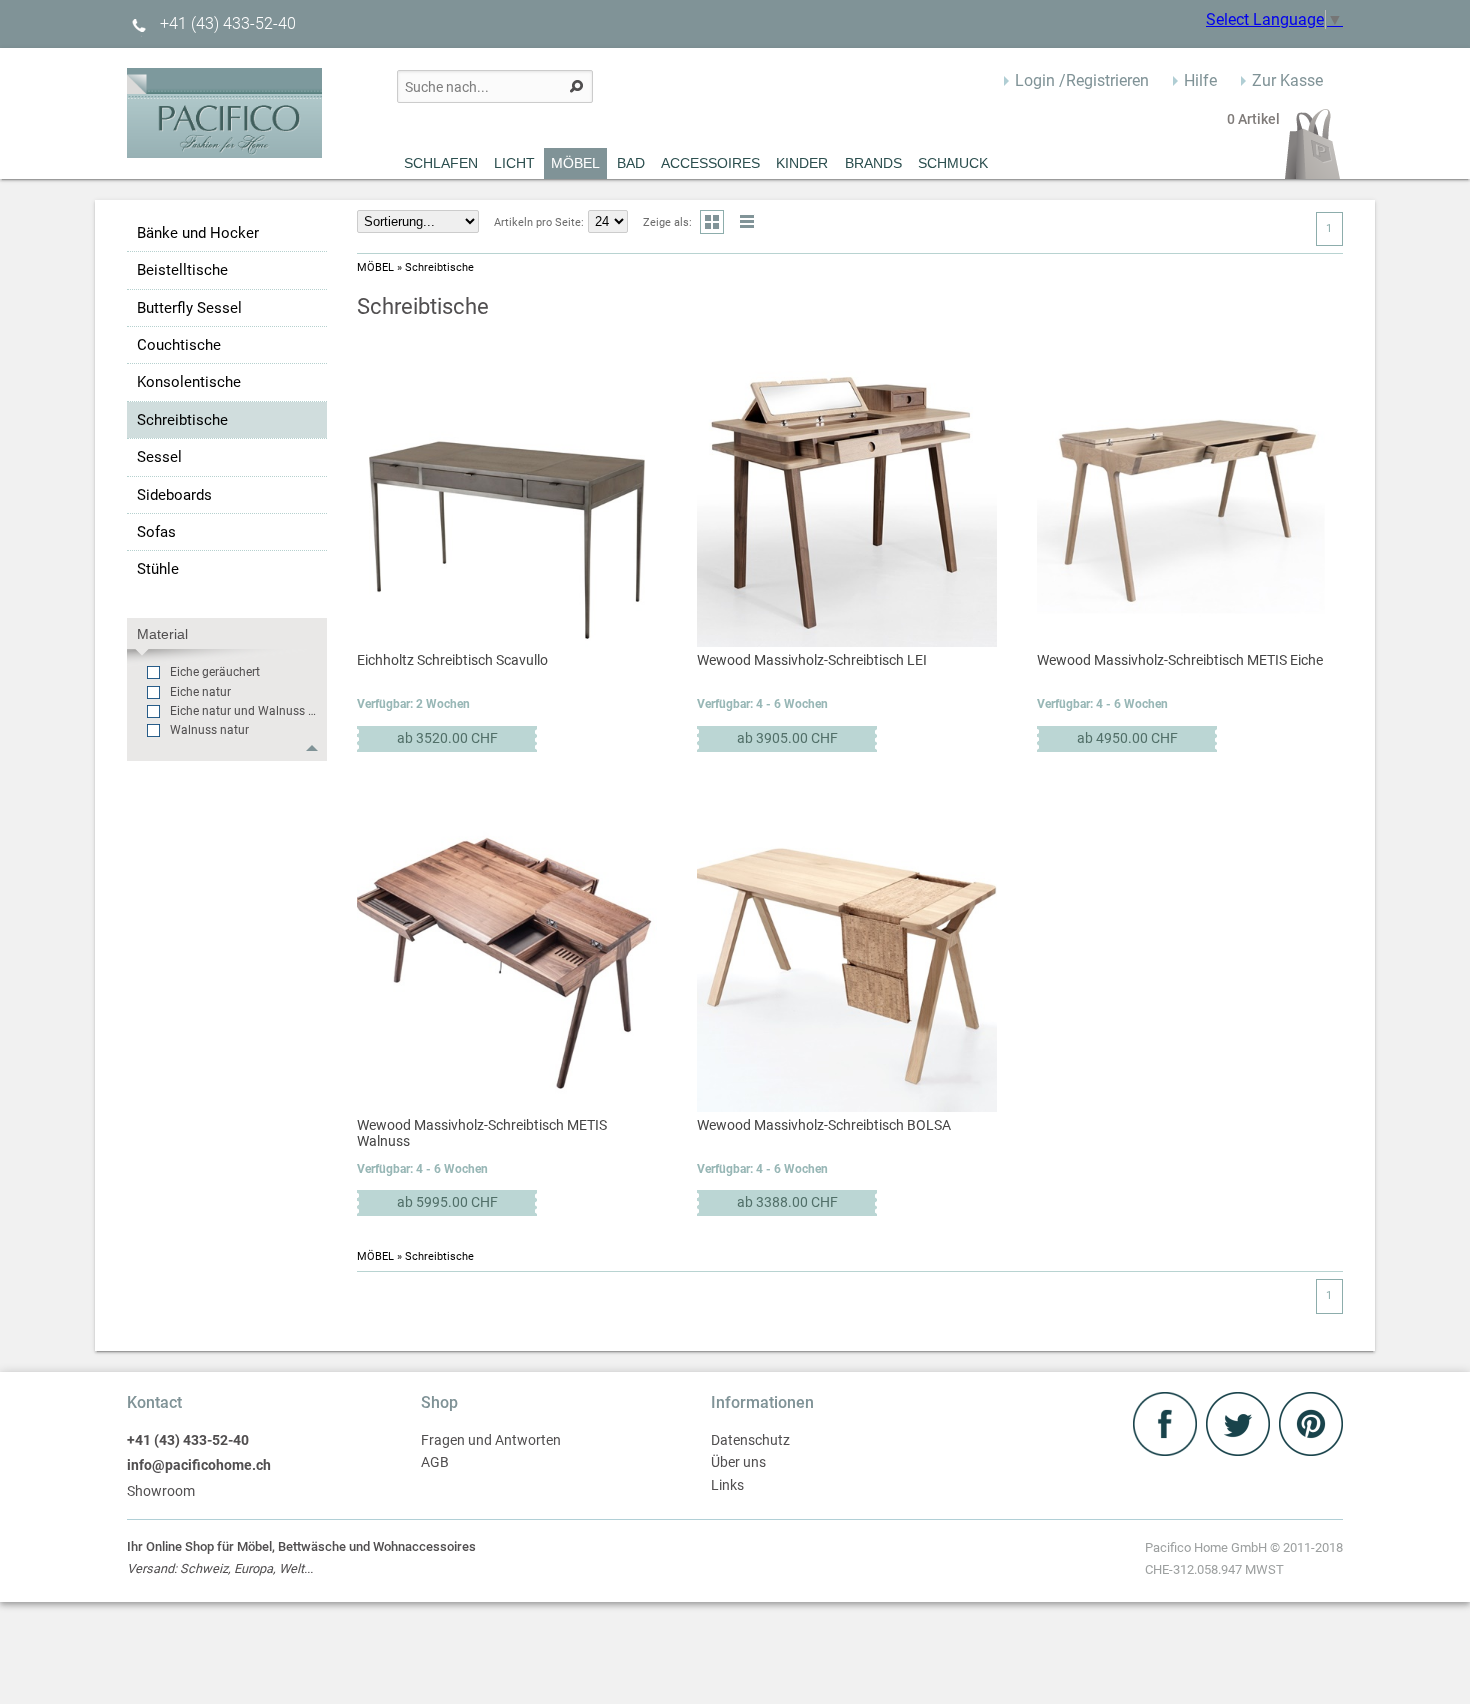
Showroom (161, 1491)
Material (162, 634)
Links (727, 1485)
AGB (435, 1462)
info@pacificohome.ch (199, 1465)
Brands (873, 163)
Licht (514, 163)
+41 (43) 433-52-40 (226, 23)
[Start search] (576, 86)
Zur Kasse (1287, 80)
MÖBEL (575, 163)
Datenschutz (750, 1440)
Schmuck (953, 163)
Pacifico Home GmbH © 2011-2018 (1244, 1558)
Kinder (802, 163)
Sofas (156, 532)
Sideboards (174, 495)
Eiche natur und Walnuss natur (246, 711)
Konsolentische (189, 382)
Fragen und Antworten (491, 1440)
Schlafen (441, 163)
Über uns (738, 1462)
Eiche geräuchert (215, 672)
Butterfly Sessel (189, 308)
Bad (631, 163)
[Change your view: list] (747, 222)
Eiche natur (200, 692)
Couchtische (179, 345)
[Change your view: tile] (712, 222)
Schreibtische (182, 420)
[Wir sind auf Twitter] (1240, 1450)
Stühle (158, 569)
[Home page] (224, 152)
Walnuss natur (209, 730)
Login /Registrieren (1082, 80)
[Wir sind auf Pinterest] (1311, 1450)
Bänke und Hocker (198, 233)
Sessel (159, 457)
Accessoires (710, 163)
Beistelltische (182, 270)
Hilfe (1200, 80)
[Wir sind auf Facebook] (1167, 1450)
